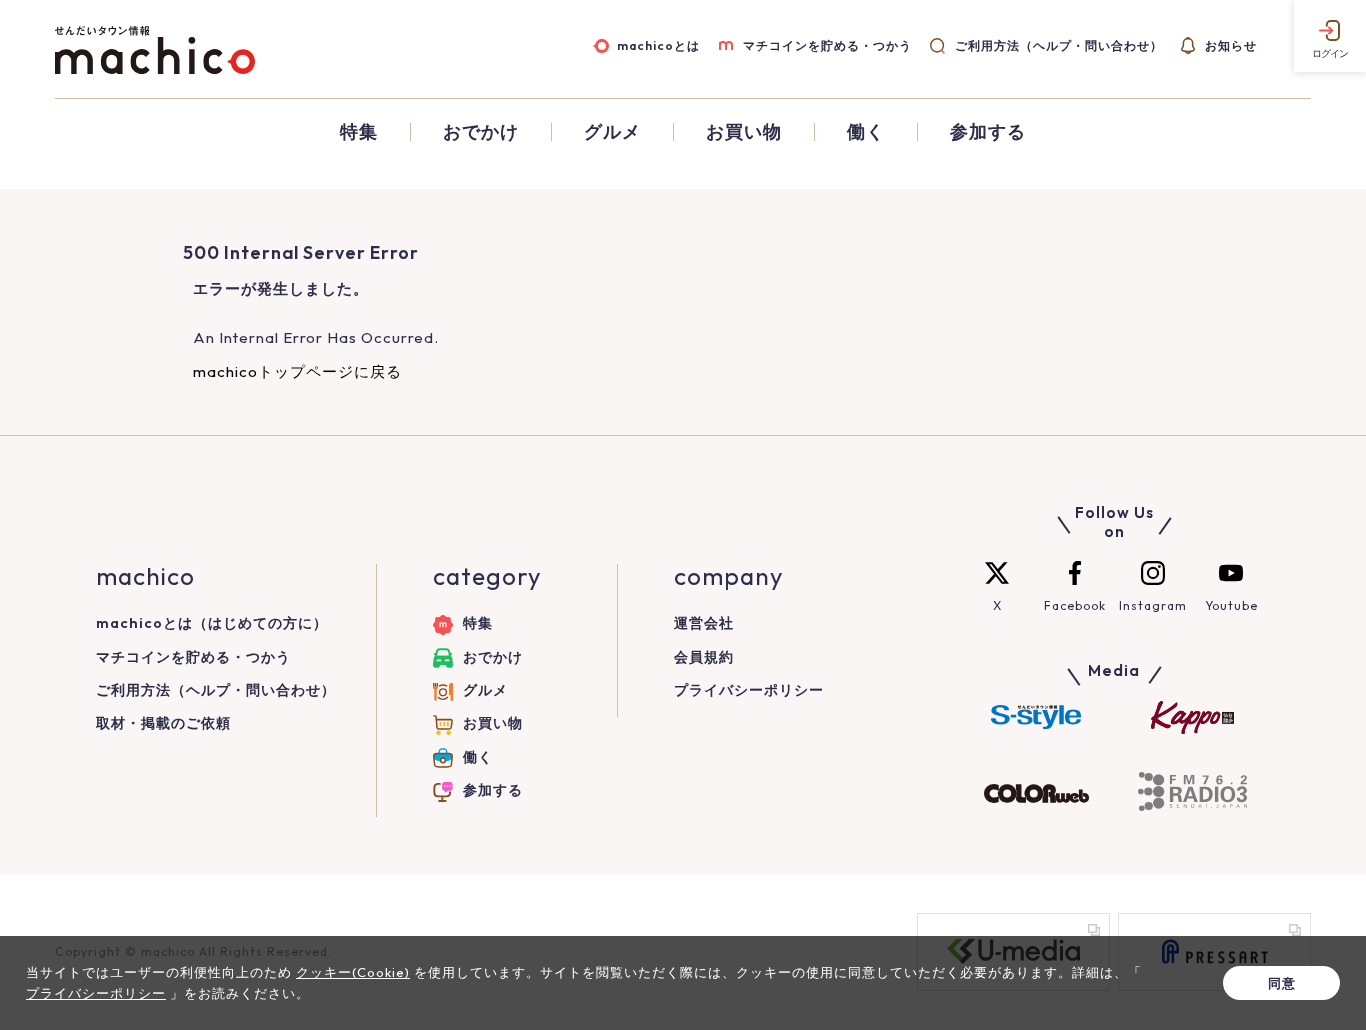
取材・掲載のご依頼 (163, 723)
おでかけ (481, 132)
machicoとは (658, 45)
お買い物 (744, 132)
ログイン (1330, 53)
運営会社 (704, 623)
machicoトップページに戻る (297, 371)
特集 (359, 132)
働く (866, 132)
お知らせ (1231, 45)
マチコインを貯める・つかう (827, 45)
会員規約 (704, 657)
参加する (988, 132)
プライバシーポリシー (749, 690)
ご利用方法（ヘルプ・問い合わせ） (1058, 45)
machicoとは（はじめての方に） (212, 623)
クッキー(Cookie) (353, 972)
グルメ (612, 132)
